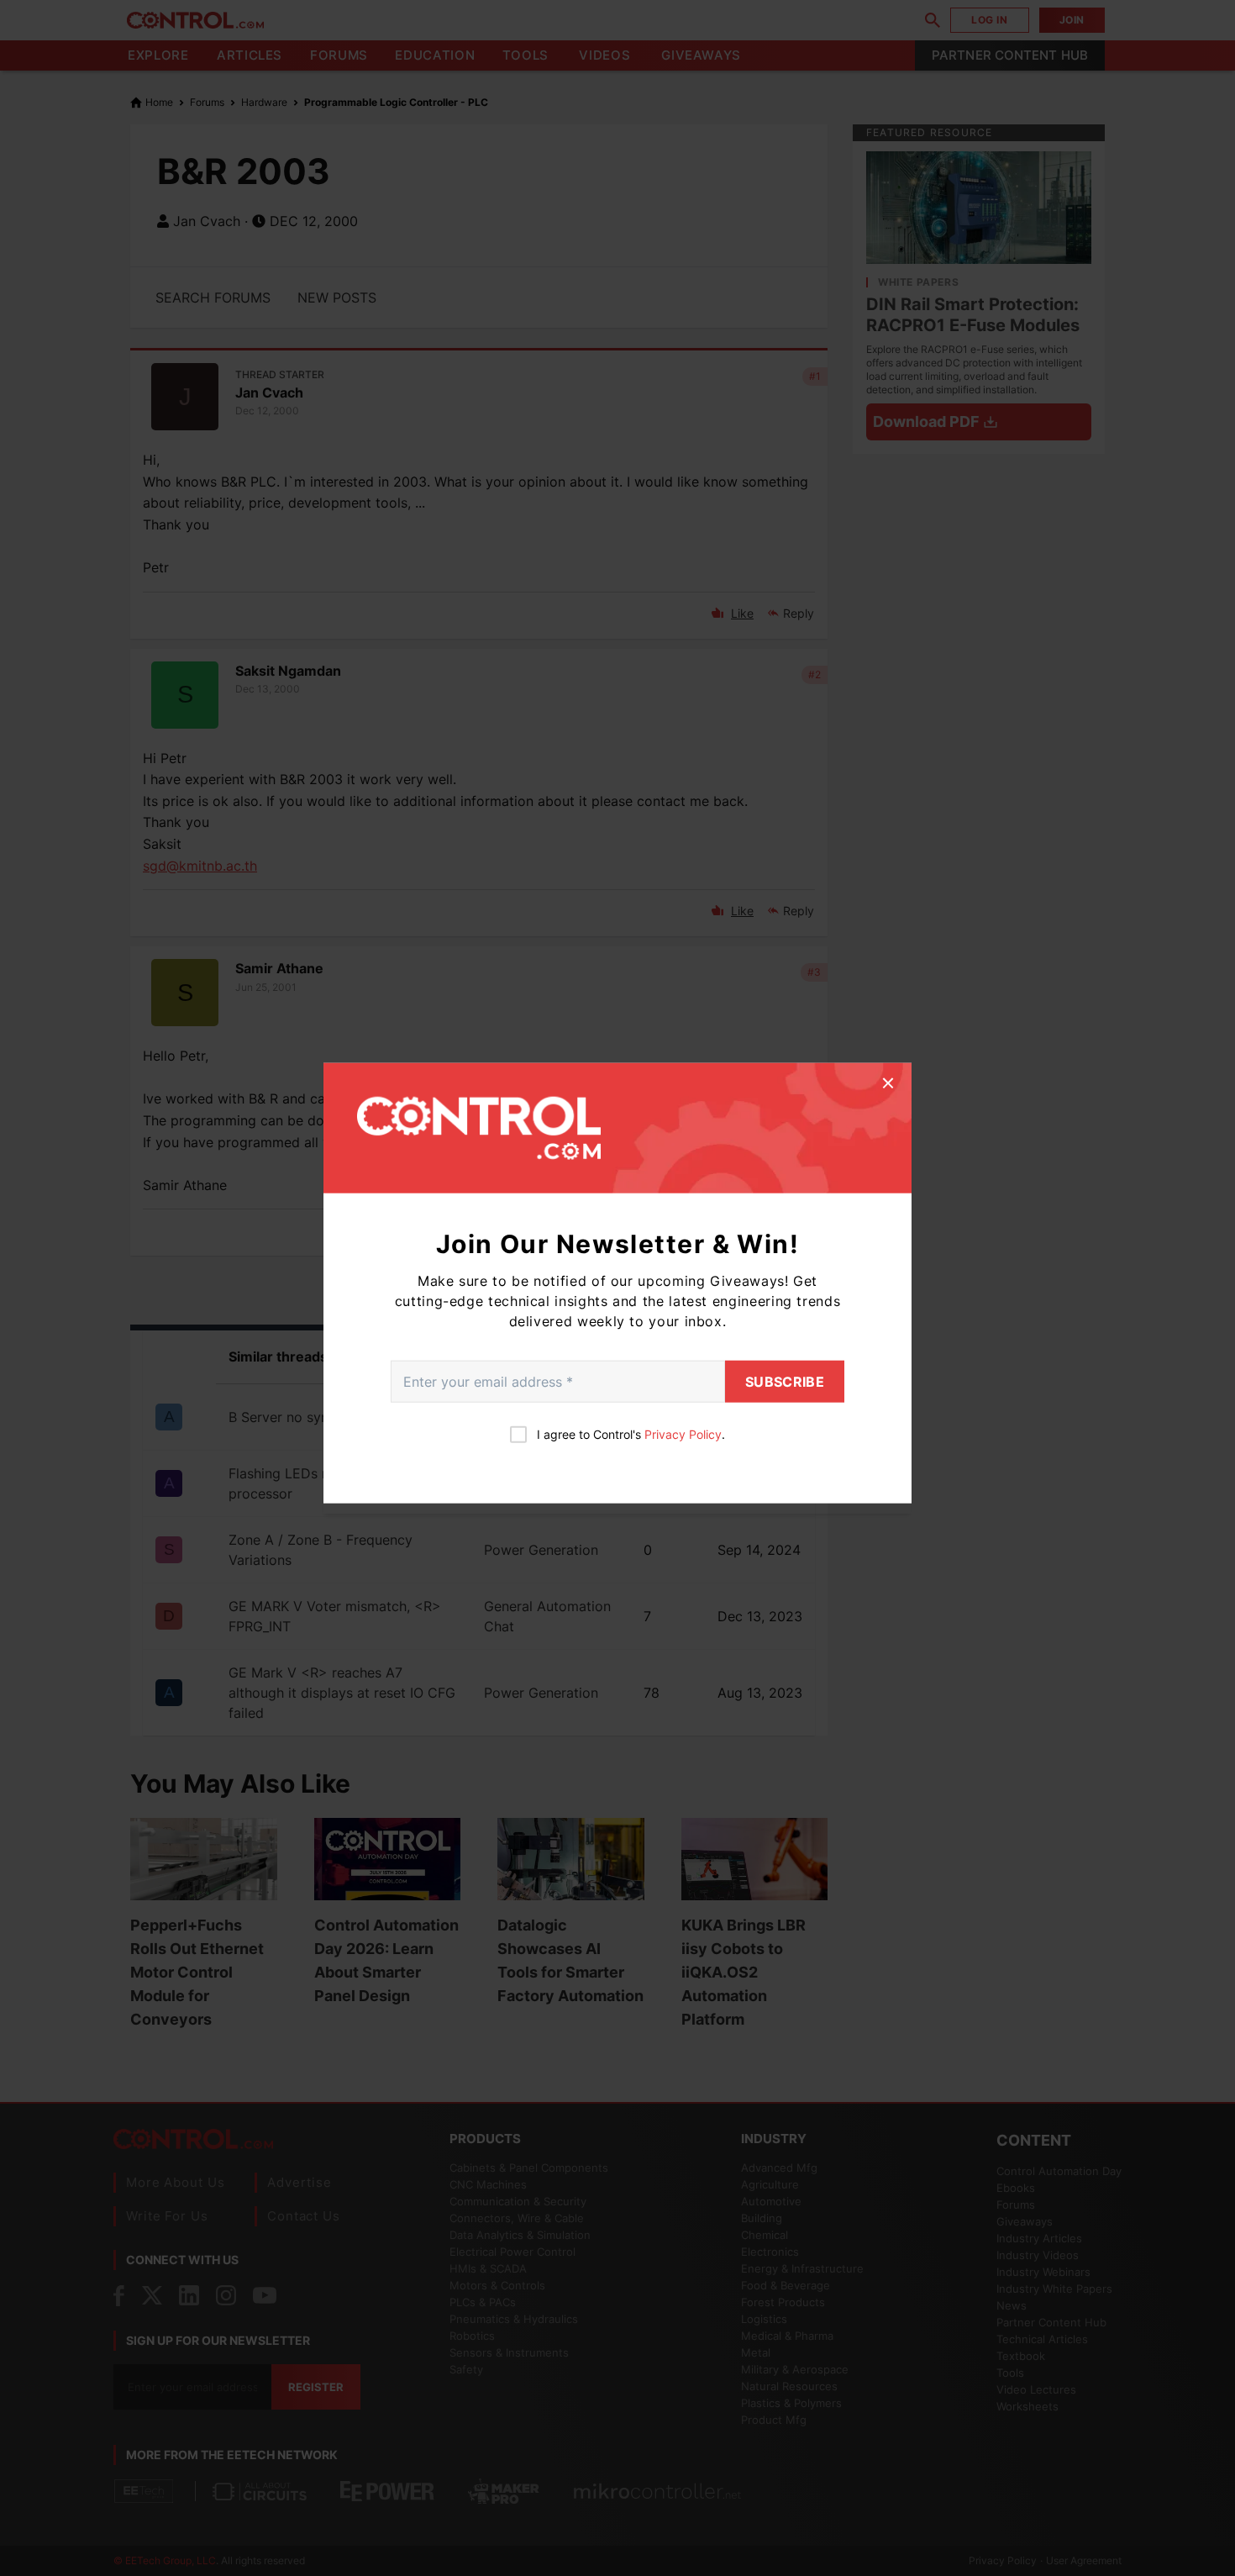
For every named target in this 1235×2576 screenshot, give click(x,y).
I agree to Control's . (631, 1434)
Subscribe (785, 1382)
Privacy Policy (683, 1434)
